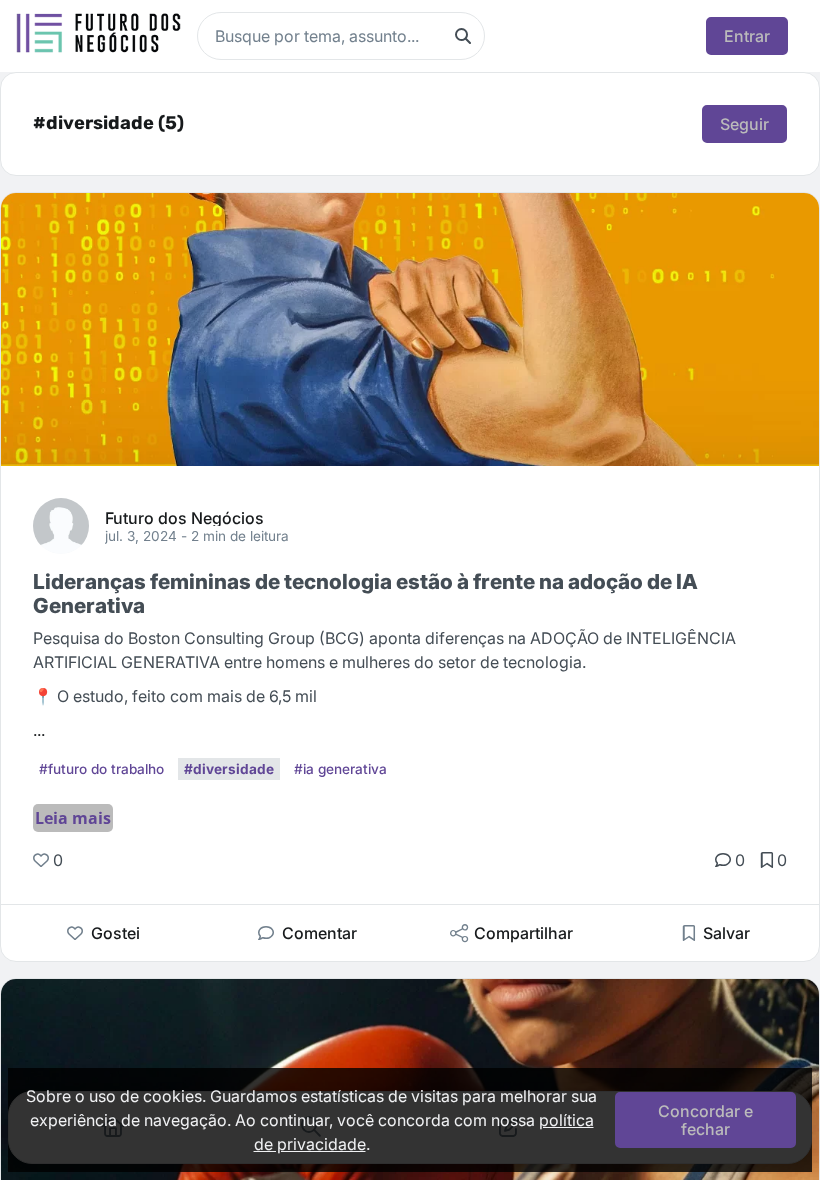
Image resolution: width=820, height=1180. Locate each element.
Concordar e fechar (705, 1120)
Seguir (744, 124)
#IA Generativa (340, 769)
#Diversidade (229, 769)
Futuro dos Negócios (184, 517)
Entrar (747, 36)
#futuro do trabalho (101, 769)
